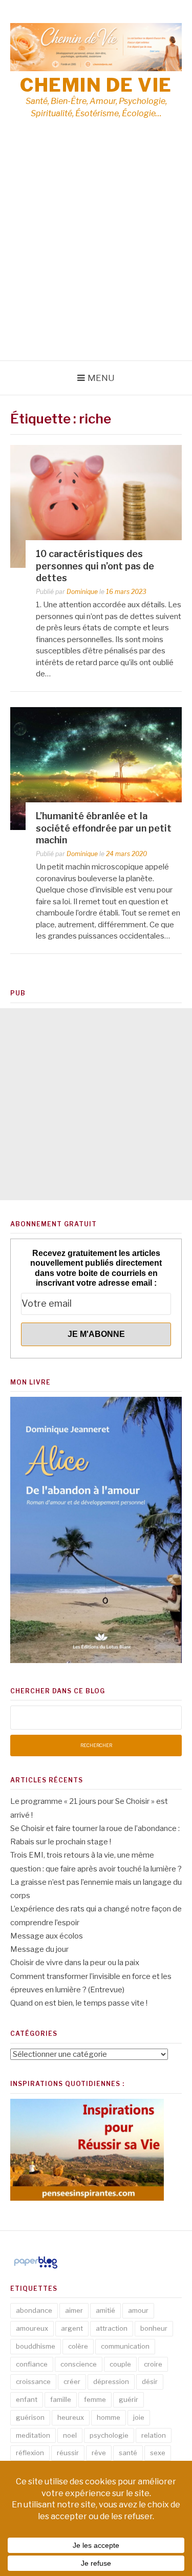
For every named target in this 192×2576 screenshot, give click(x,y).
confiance (32, 2364)
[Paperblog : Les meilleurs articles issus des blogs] (36, 2268)
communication (125, 2346)
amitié (105, 2310)
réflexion (30, 2453)
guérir (129, 2399)
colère (78, 2346)
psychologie (109, 2435)
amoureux (32, 2328)
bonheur (154, 2328)
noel (70, 2435)
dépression (111, 2381)
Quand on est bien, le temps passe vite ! (79, 2003)
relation (154, 2435)
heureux (71, 2417)
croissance (33, 2381)
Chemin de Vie (96, 85)
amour (138, 2310)
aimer (74, 2310)
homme (109, 2417)
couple (120, 2364)
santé (128, 2453)
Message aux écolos (47, 1936)
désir (150, 2381)
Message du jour (39, 1949)
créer (72, 2381)
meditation (33, 2435)
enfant (27, 2399)
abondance (34, 2310)
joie (139, 2417)
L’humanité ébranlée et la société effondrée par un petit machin (104, 828)
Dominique (82, 592)
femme (95, 2399)
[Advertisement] (96, 259)
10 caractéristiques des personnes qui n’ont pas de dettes (95, 566)
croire (153, 2364)
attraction (112, 2328)
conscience (79, 2364)
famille (61, 2399)
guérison (30, 2417)
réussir (68, 2453)
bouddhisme (36, 2346)
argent (72, 2328)
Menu (101, 378)
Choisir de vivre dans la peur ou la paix (75, 1963)
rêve (99, 2453)
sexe (158, 2453)
